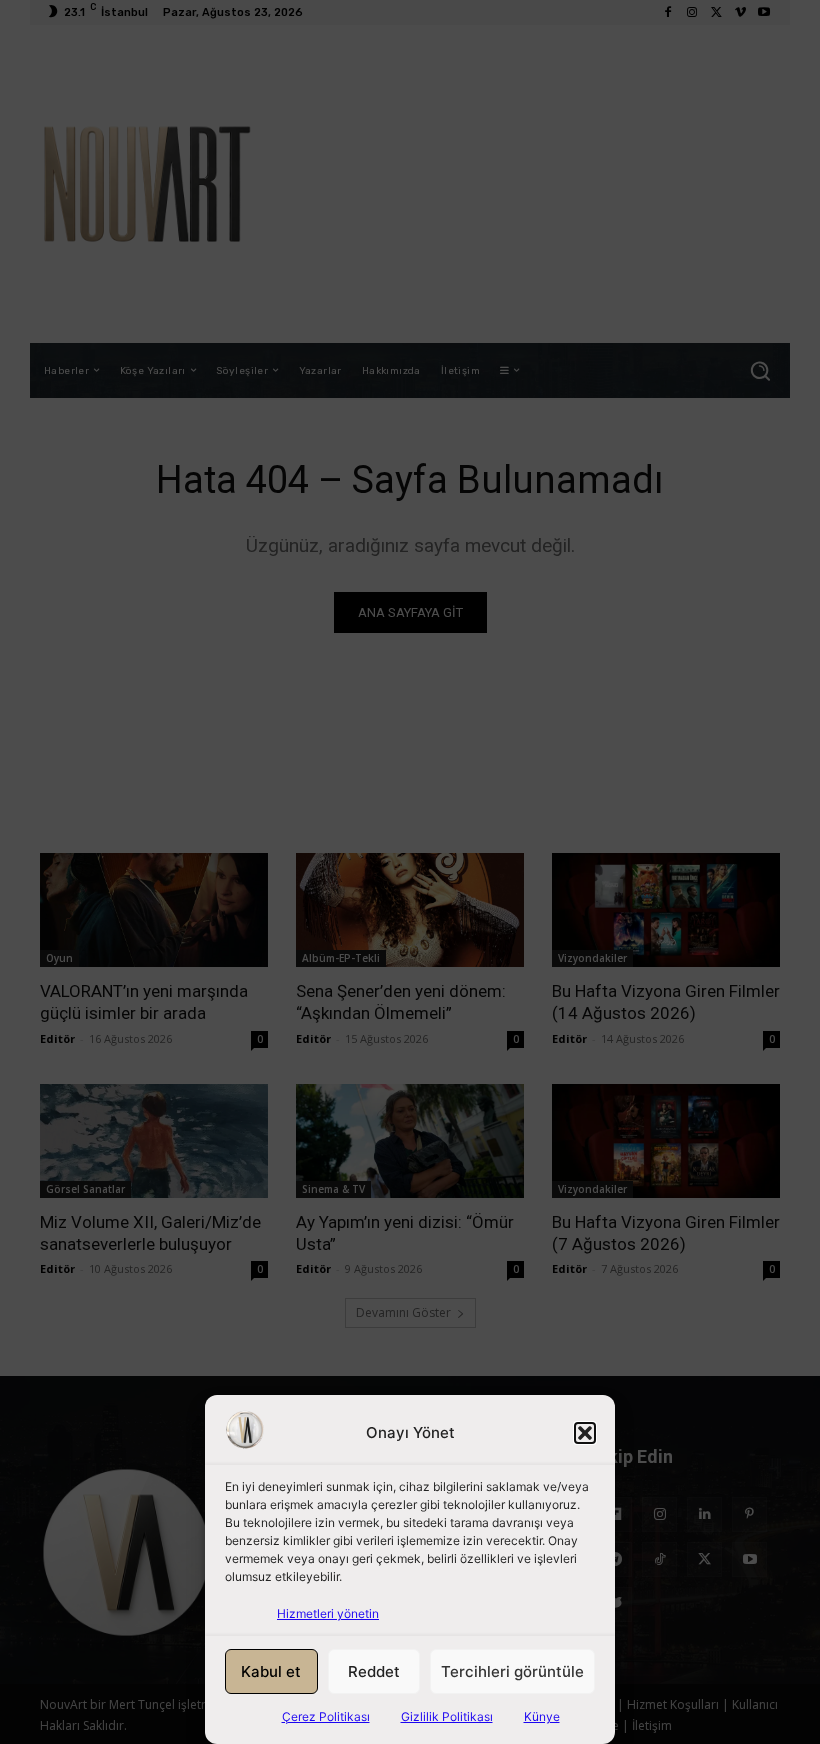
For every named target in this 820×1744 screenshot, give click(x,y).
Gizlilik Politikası (447, 1716)
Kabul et (271, 1671)
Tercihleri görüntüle (512, 1671)
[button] (585, 1433)
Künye (542, 1716)
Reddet (374, 1671)
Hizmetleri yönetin (328, 1613)
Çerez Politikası (326, 1716)
